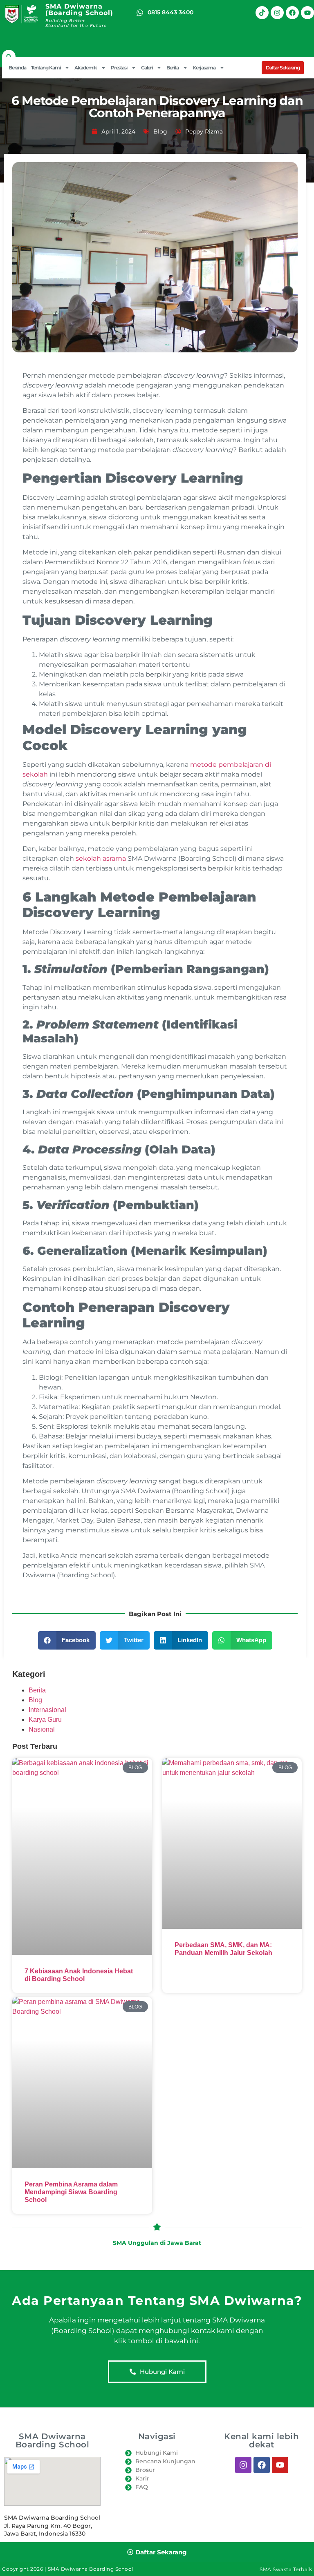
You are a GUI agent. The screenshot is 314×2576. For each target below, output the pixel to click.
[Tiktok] (262, 13)
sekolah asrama (101, 858)
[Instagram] (277, 13)
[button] (9, 57)
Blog (160, 131)
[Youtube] (307, 13)
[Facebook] (292, 13)
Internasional (47, 1710)
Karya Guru (45, 1720)
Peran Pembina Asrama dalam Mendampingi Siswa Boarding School (71, 2192)
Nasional (42, 1729)
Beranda (17, 68)
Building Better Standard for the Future (76, 23)
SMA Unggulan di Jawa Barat (157, 2243)
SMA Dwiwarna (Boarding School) (79, 10)
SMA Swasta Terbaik (286, 2569)
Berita (37, 1690)
